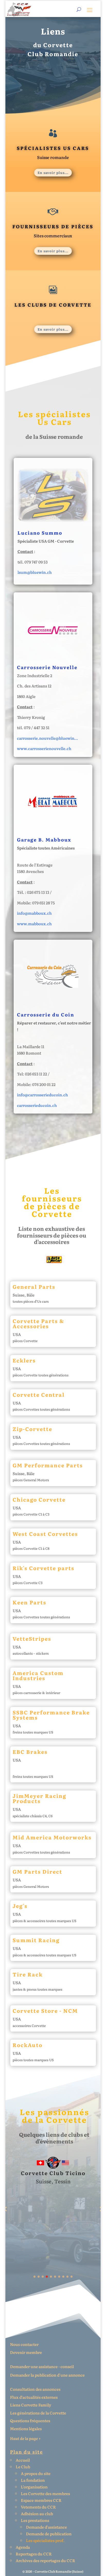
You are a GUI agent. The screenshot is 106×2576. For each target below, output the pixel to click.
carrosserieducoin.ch (37, 1105)
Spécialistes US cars (53, 148)
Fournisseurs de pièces (53, 226)
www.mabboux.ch (34, 924)
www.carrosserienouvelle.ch (44, 748)
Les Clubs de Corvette (53, 305)
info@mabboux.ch (34, 913)
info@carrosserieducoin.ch (42, 1095)
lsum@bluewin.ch (35, 572)
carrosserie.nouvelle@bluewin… (47, 738)
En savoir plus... (53, 172)
